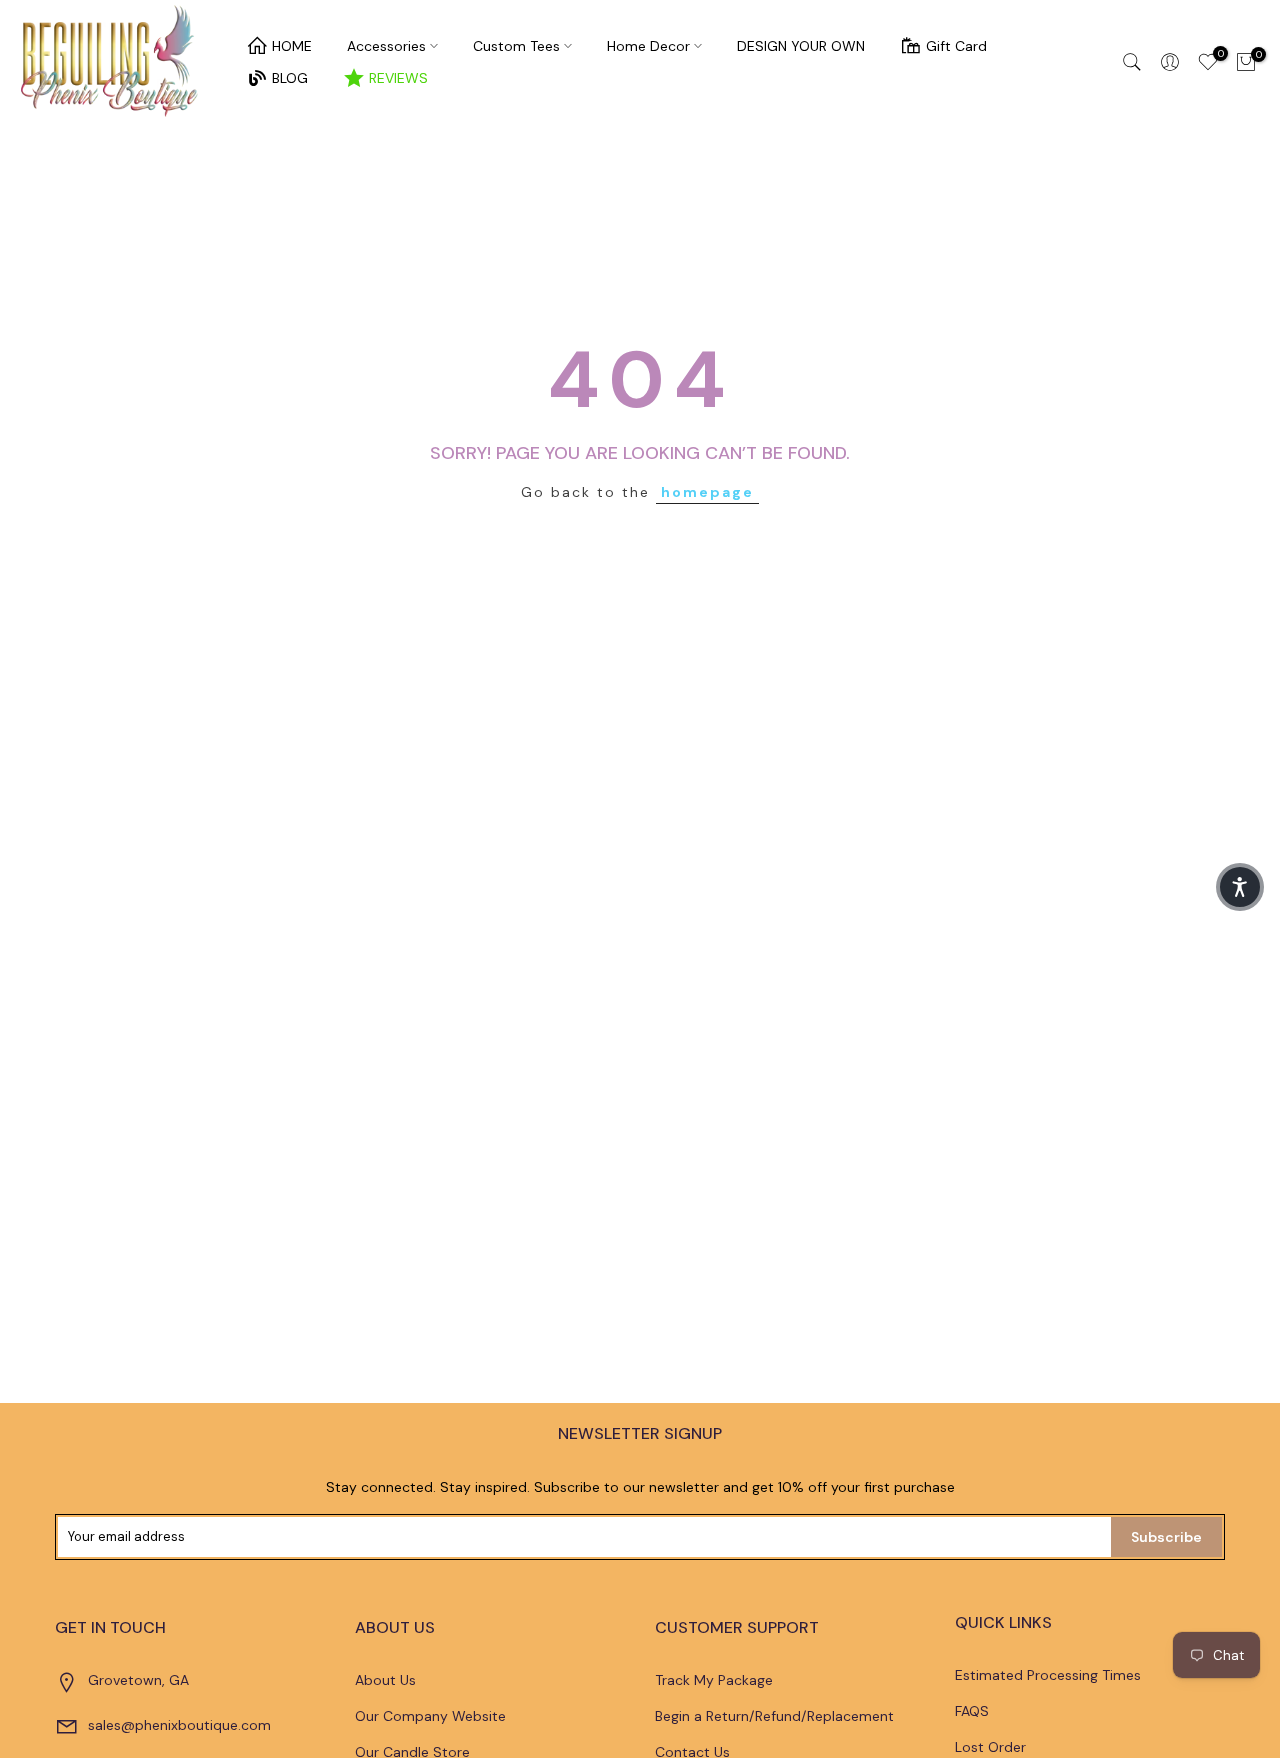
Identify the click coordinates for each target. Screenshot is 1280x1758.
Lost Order (990, 1747)
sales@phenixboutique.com (179, 1725)
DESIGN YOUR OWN (801, 46)
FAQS (972, 1711)
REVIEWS (398, 78)
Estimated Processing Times (1048, 1675)
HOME (292, 46)
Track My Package (714, 1680)
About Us (385, 1680)
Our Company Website (430, 1716)
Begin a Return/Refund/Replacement (774, 1716)
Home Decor (648, 46)
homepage (707, 492)
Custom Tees (516, 46)
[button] (1240, 887)
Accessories (386, 46)
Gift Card (956, 46)
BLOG (290, 78)
